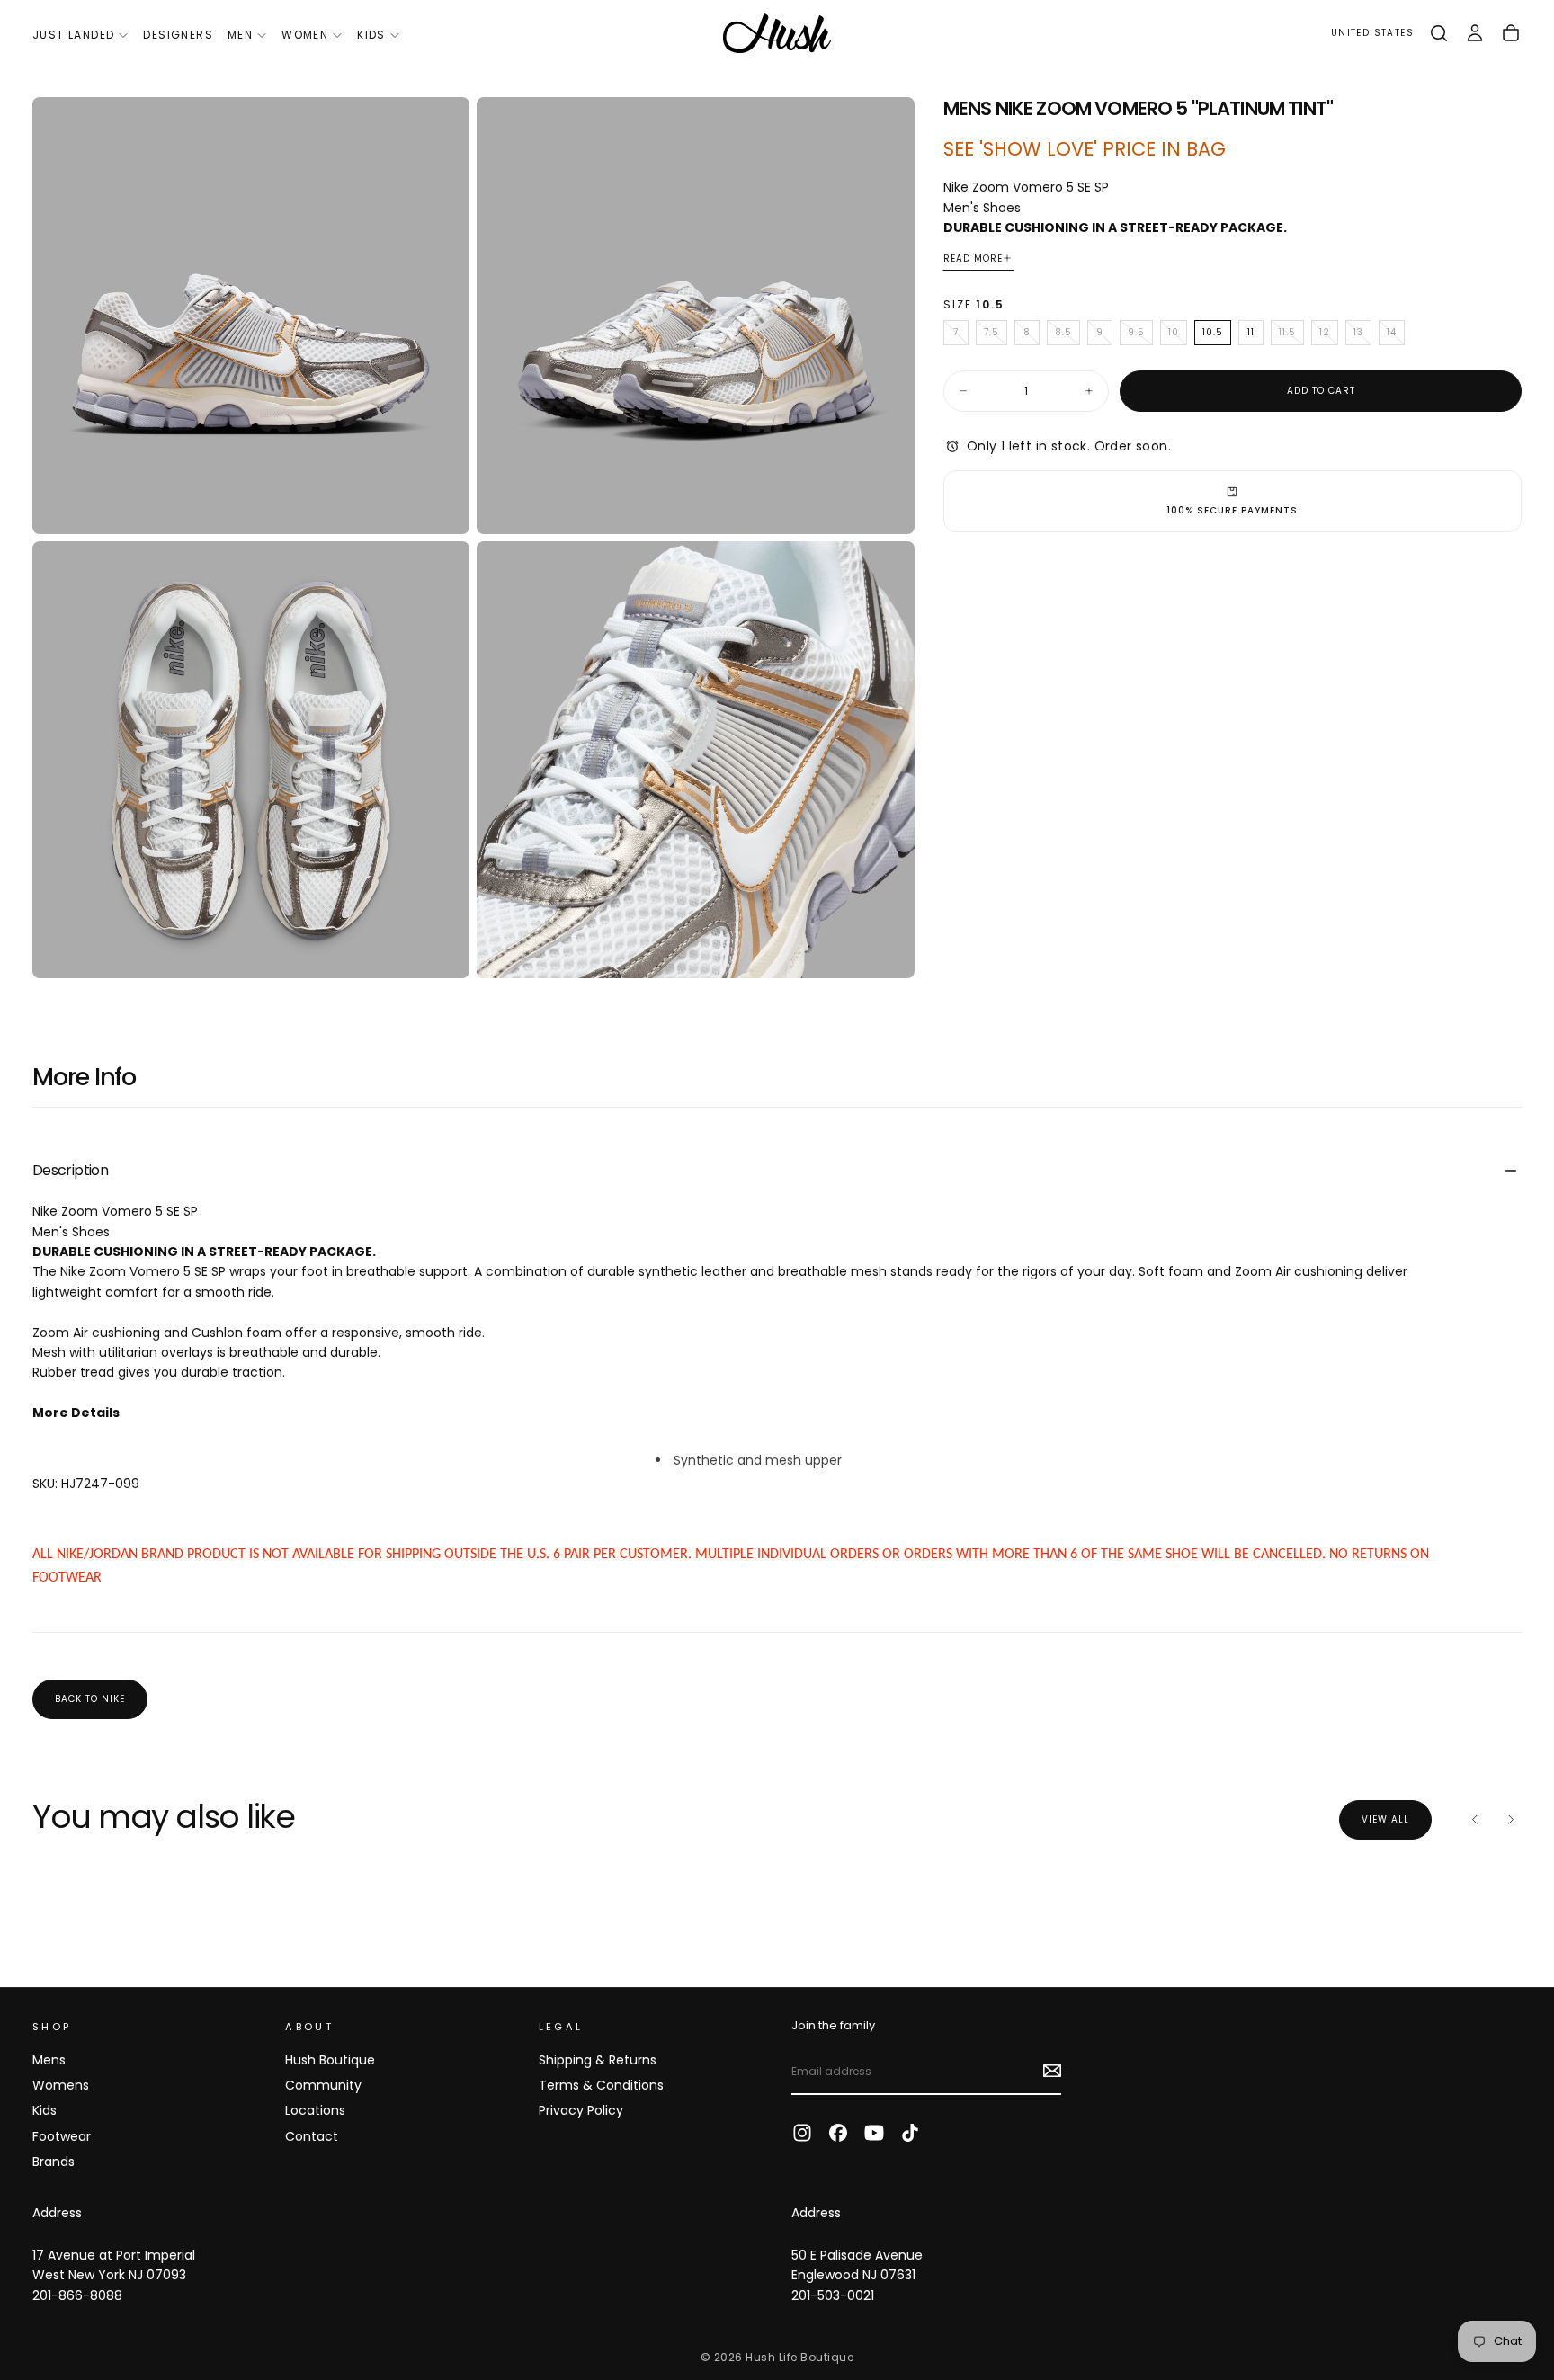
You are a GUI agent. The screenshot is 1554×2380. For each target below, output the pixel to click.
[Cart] (1511, 33)
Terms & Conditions (601, 2085)
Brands (54, 2162)
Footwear (62, 2136)
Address (57, 2213)
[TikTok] (910, 2133)
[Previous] (1475, 1820)
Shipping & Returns (598, 2060)
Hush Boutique (330, 2060)
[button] (1372, 34)
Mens (49, 2060)
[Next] (1511, 1820)
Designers (178, 35)
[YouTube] (874, 2133)
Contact (312, 2136)
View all (1385, 1819)
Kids (371, 35)
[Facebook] (838, 2133)
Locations (315, 2110)
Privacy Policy (581, 2110)
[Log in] (1475, 33)
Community (323, 2085)
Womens (61, 2085)
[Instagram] (802, 2133)
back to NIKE (90, 1699)
